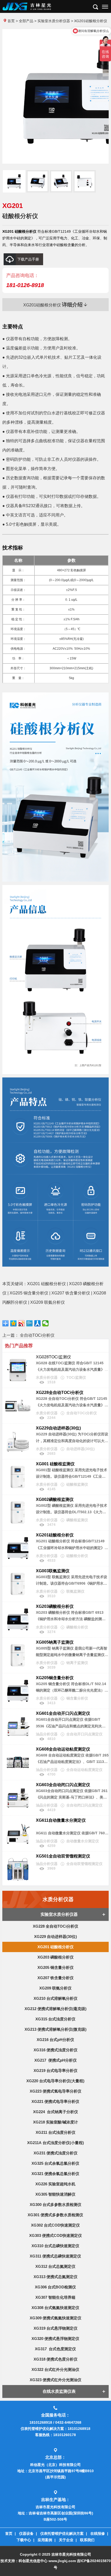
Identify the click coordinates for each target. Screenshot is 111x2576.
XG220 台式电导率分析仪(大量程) (55, 2081)
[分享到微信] (46, 1323)
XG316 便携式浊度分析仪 (55, 2050)
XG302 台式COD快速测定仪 (55, 2225)
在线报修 (98, 2533)
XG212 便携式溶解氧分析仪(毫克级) (55, 2009)
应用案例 (45, 2540)
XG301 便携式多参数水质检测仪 (55, 2215)
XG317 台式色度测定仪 (55, 2349)
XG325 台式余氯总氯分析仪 (55, 2163)
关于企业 (66, 2540)
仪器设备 (26, 2533)
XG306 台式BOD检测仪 (55, 2287)
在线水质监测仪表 (59, 2391)
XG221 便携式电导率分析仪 (55, 2101)
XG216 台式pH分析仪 (55, 2040)
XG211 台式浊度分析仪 (55, 2132)
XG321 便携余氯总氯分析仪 (55, 2174)
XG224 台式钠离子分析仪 (55, 2112)
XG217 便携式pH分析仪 (55, 2060)
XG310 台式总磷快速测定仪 (55, 2246)
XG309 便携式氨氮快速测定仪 (55, 2318)
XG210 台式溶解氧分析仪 (55, 1998)
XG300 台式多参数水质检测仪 (55, 2205)
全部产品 (26, 21)
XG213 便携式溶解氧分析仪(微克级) (55, 2029)
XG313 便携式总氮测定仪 (55, 2277)
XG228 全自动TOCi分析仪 (55, 1926)
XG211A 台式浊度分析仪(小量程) (55, 2143)
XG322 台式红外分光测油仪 (55, 2369)
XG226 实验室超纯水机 (55, 2184)
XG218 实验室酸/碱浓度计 (55, 2122)
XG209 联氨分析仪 (55, 1988)
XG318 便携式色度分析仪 (55, 2359)
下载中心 (24, 2540)
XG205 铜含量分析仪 (55, 1967)
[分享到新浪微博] (22, 1323)
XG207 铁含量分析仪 (55, 1978)
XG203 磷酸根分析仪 (55, 1957)
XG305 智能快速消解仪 (55, 2194)
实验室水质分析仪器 (54, 21)
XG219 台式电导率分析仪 (55, 2071)
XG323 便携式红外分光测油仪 (55, 2380)
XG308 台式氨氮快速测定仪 (55, 2308)
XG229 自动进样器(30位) (55, 1937)
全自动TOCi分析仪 (37, 1335)
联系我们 (87, 2540)
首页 (11, 21)
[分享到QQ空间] (14, 1323)
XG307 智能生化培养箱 (55, 2297)
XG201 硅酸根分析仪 (55, 1947)
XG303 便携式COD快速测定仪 (55, 2235)
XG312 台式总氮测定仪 (55, 2266)
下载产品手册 (28, 259)
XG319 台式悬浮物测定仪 (55, 2328)
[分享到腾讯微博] (30, 1323)
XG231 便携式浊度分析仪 (55, 2153)
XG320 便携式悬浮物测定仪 (55, 2339)
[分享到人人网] (38, 1323)
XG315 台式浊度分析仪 (55, 2019)
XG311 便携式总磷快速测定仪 (55, 2256)
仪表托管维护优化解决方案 (62, 2533)
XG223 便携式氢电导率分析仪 (55, 2091)
